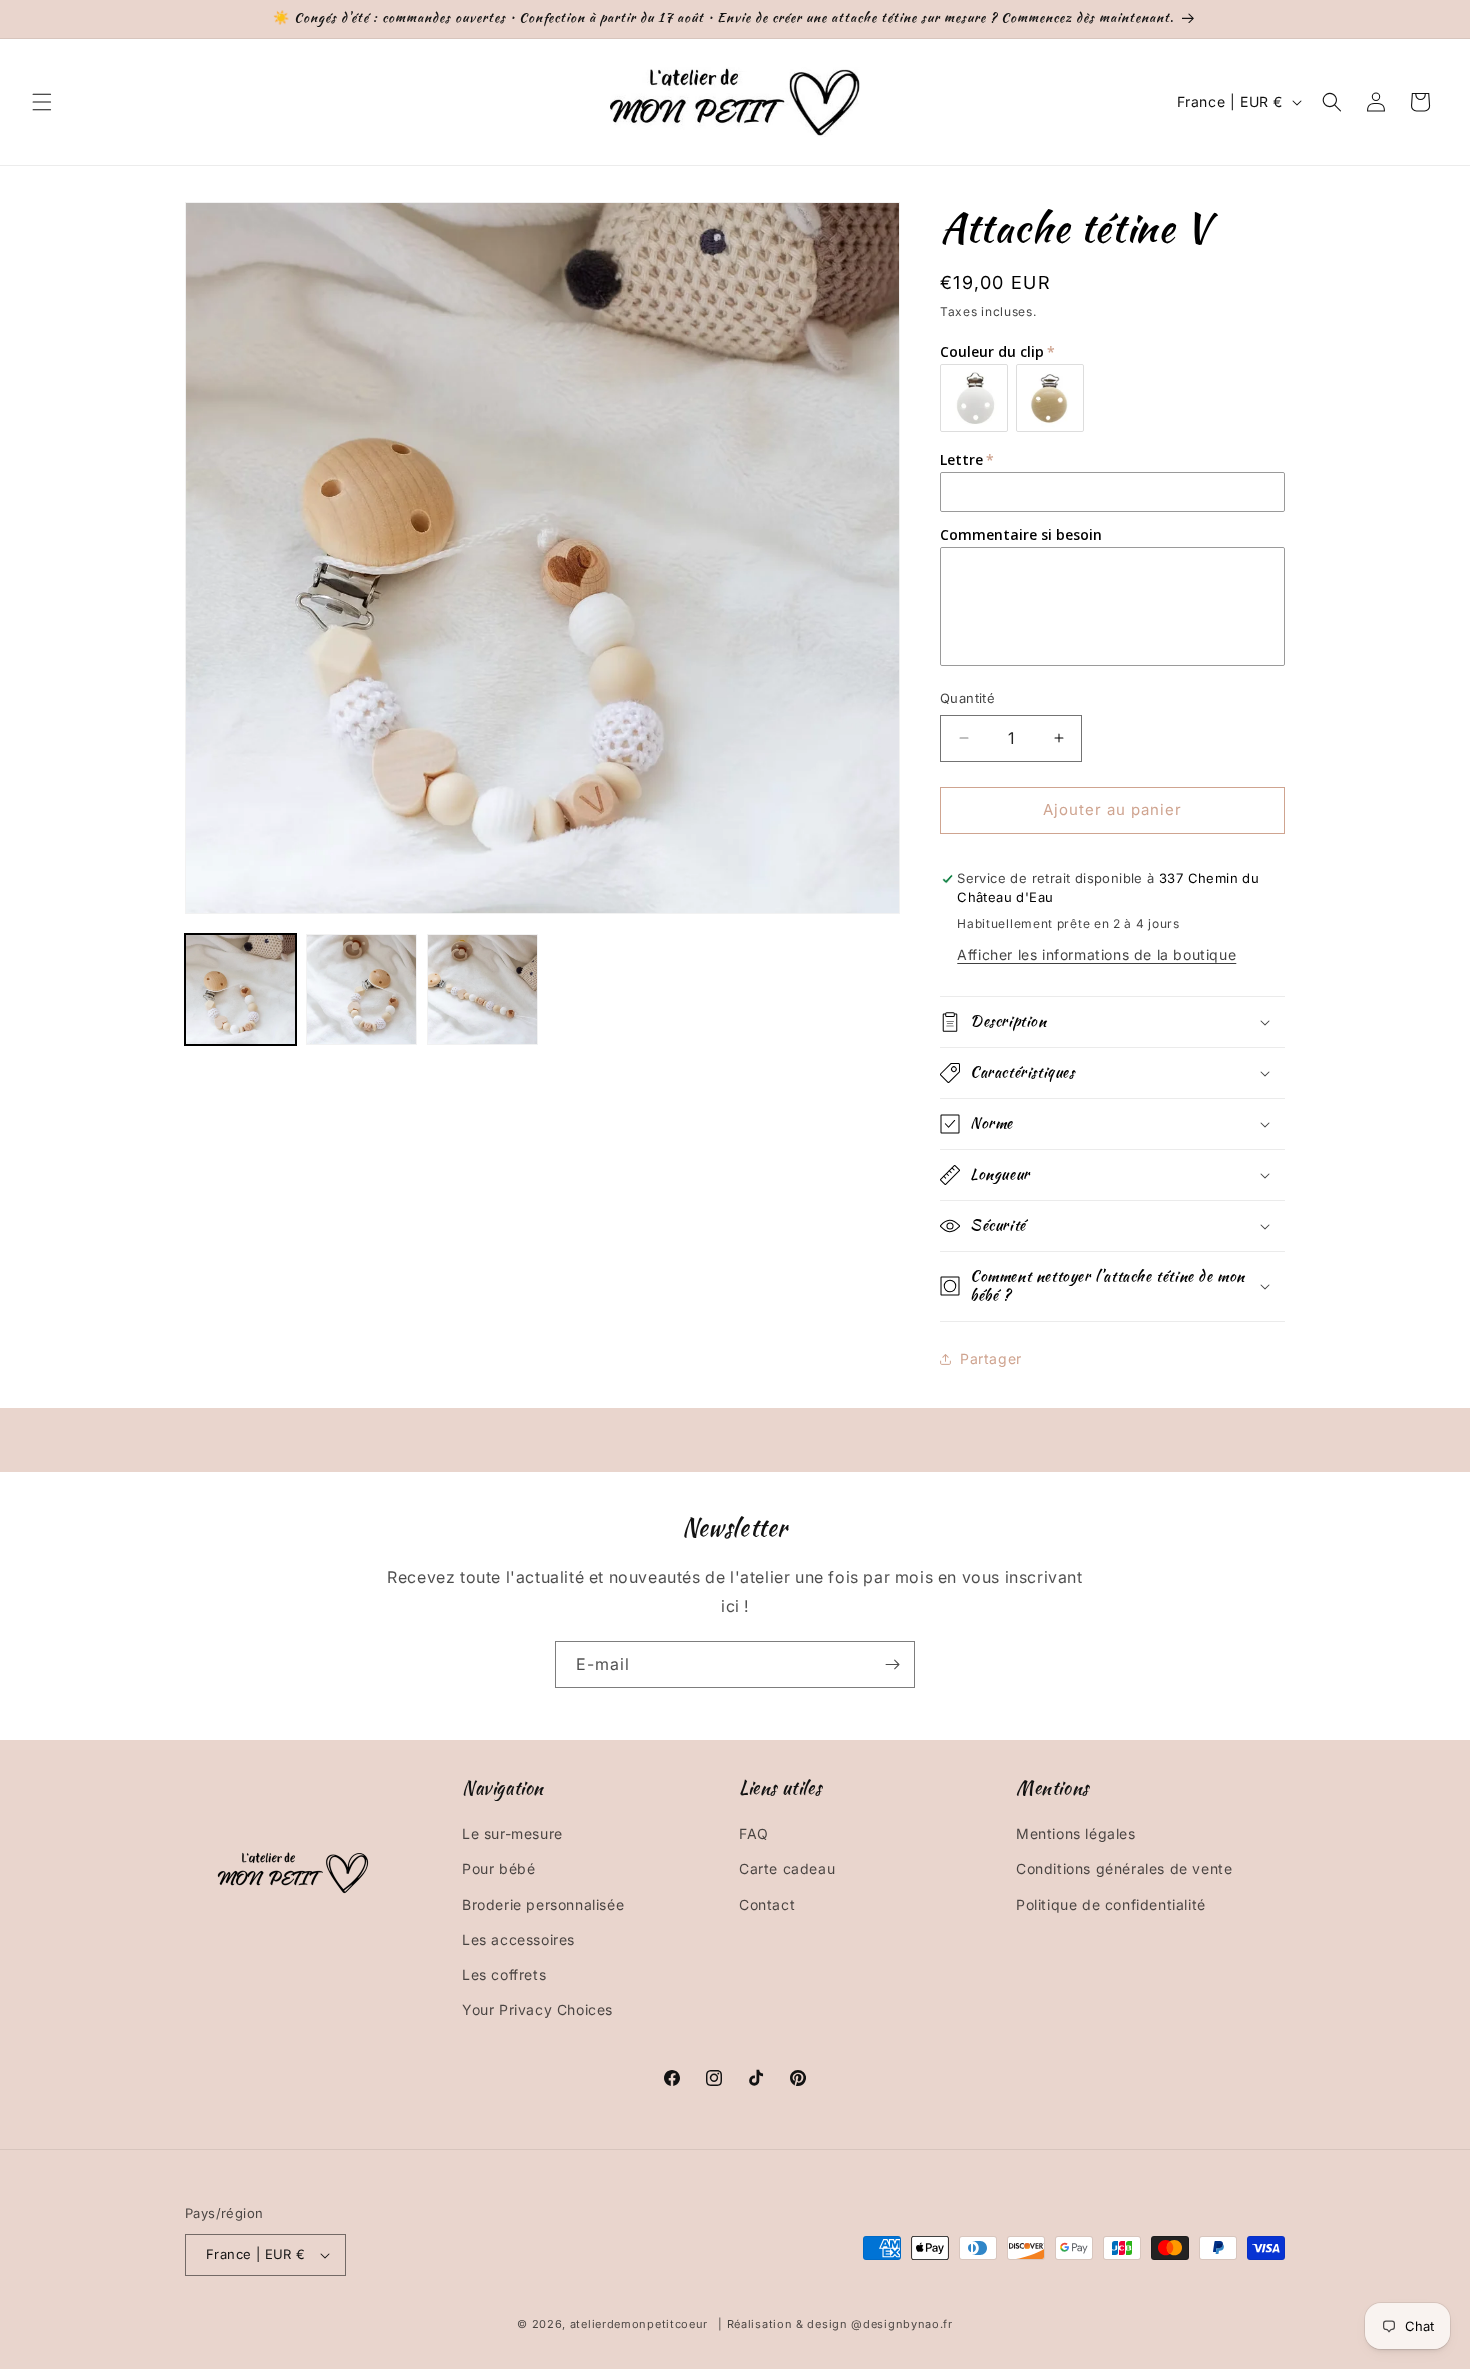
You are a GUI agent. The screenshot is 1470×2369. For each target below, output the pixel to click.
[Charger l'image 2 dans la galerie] (361, 989)
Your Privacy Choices (537, 2009)
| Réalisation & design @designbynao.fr (835, 2324)
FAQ (754, 1833)
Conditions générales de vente (1124, 1868)
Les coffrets (504, 1974)
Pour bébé (498, 1868)
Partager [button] (991, 1358)
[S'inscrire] (892, 1664)
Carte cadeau (787, 1868)
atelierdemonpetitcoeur (639, 2324)
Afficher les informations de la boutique (1096, 954)
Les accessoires (518, 1939)
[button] (42, 102)
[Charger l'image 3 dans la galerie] (482, 989)
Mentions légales (1076, 1833)
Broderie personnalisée (543, 1904)
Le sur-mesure (512, 1833)
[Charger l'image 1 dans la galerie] (240, 989)
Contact (767, 1904)
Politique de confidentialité (1111, 1904)
